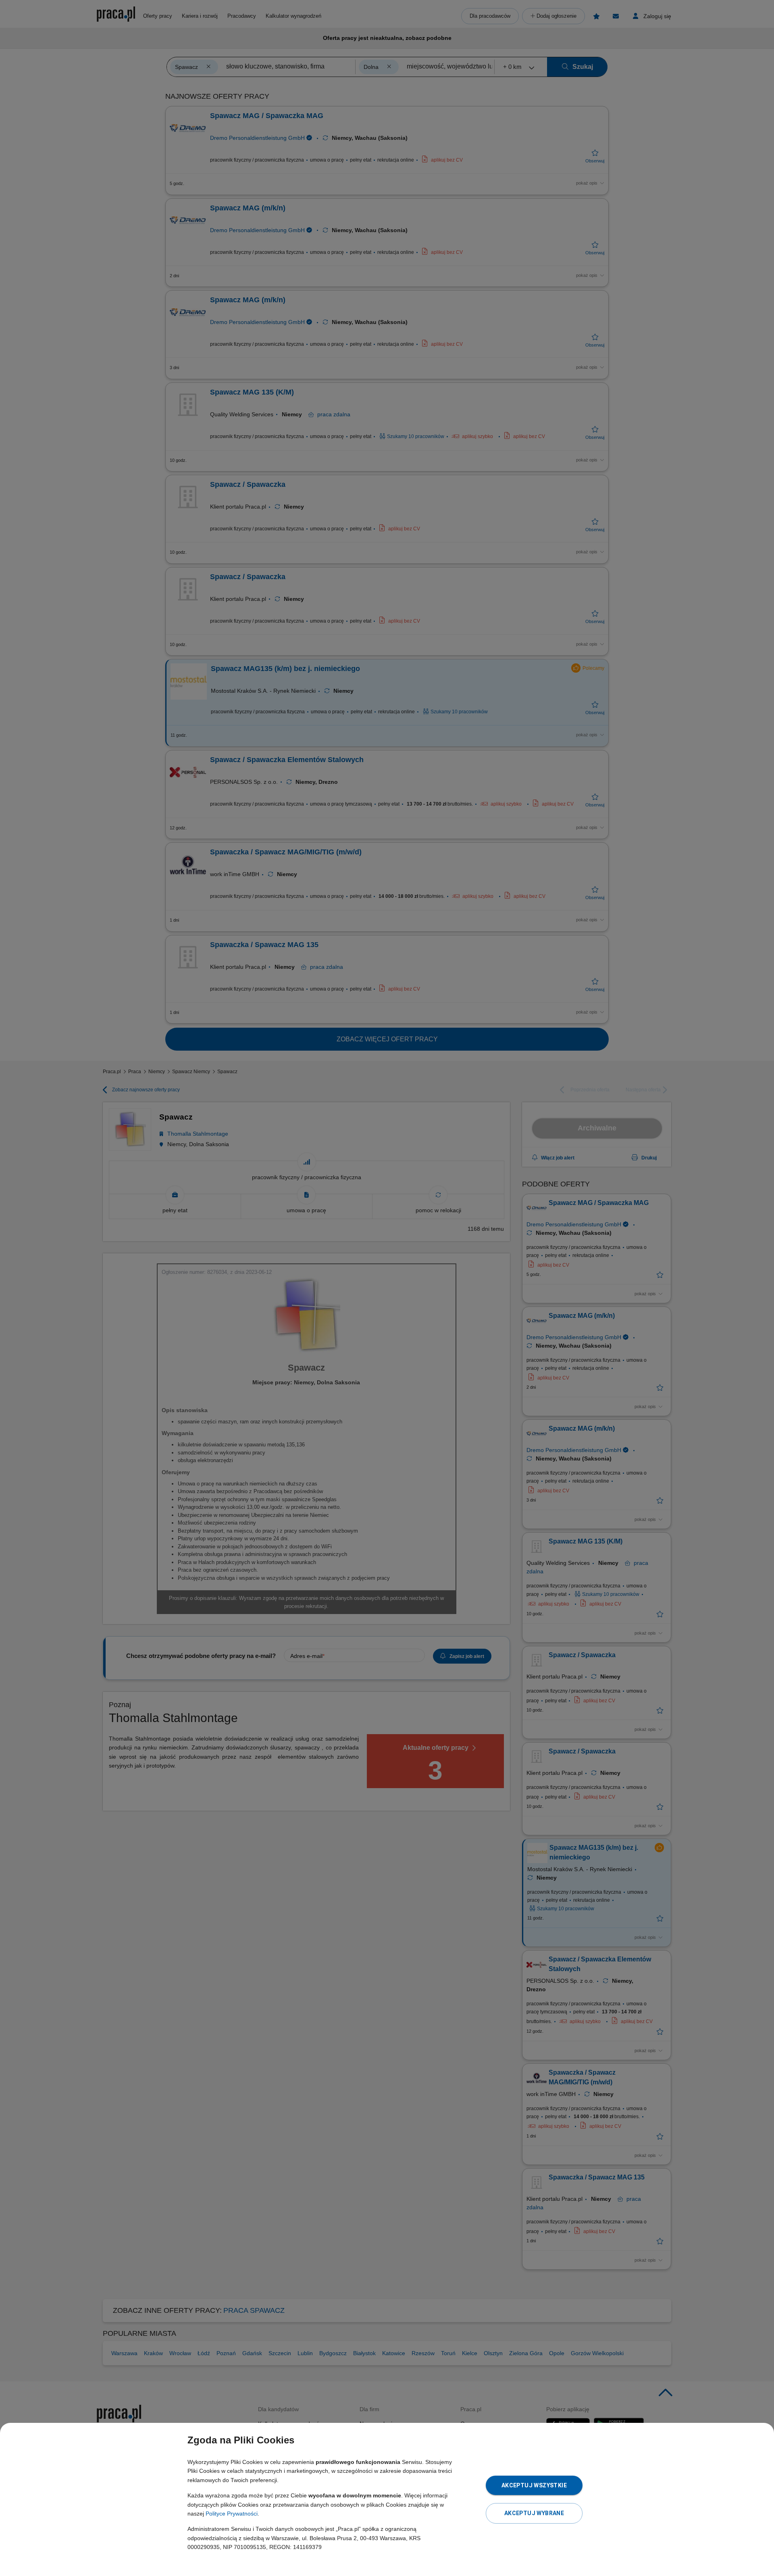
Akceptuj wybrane (534, 2513)
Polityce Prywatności (232, 2514)
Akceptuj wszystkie (534, 2485)
